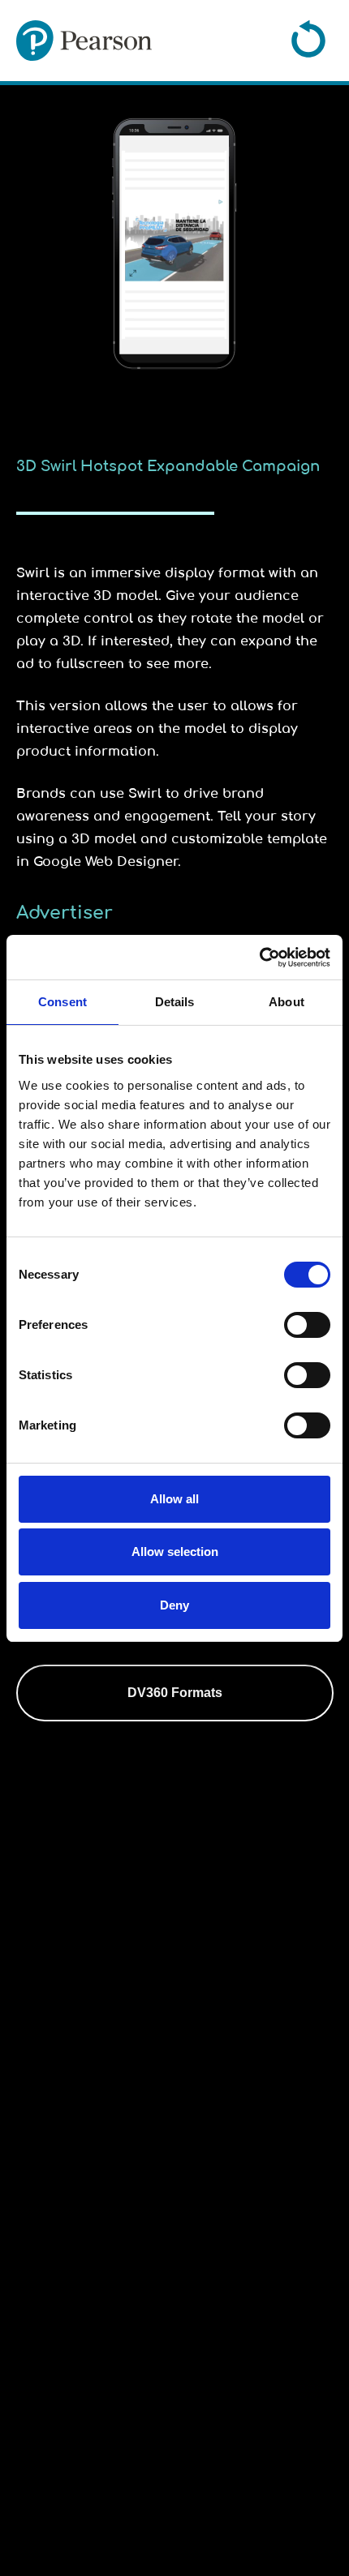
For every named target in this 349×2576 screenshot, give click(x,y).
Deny (174, 1605)
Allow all (174, 1499)
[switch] (307, 1325)
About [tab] (287, 1002)
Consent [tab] (62, 1002)
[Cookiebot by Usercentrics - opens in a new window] (259, 958)
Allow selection (175, 1552)
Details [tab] (175, 1002)
